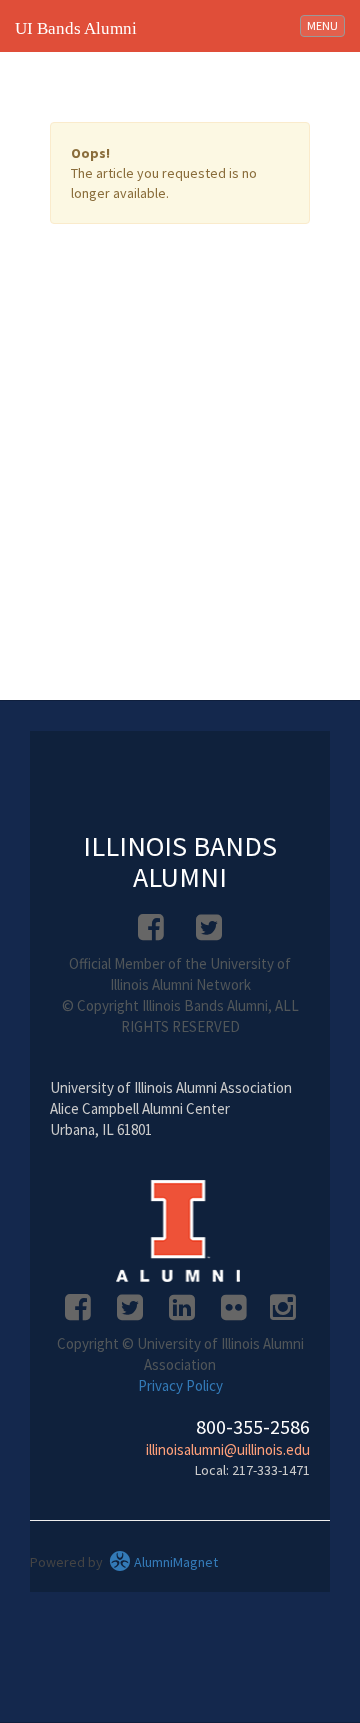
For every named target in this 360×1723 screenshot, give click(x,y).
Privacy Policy (180, 1385)
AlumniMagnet (174, 1562)
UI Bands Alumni (76, 28)
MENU (325, 25)
